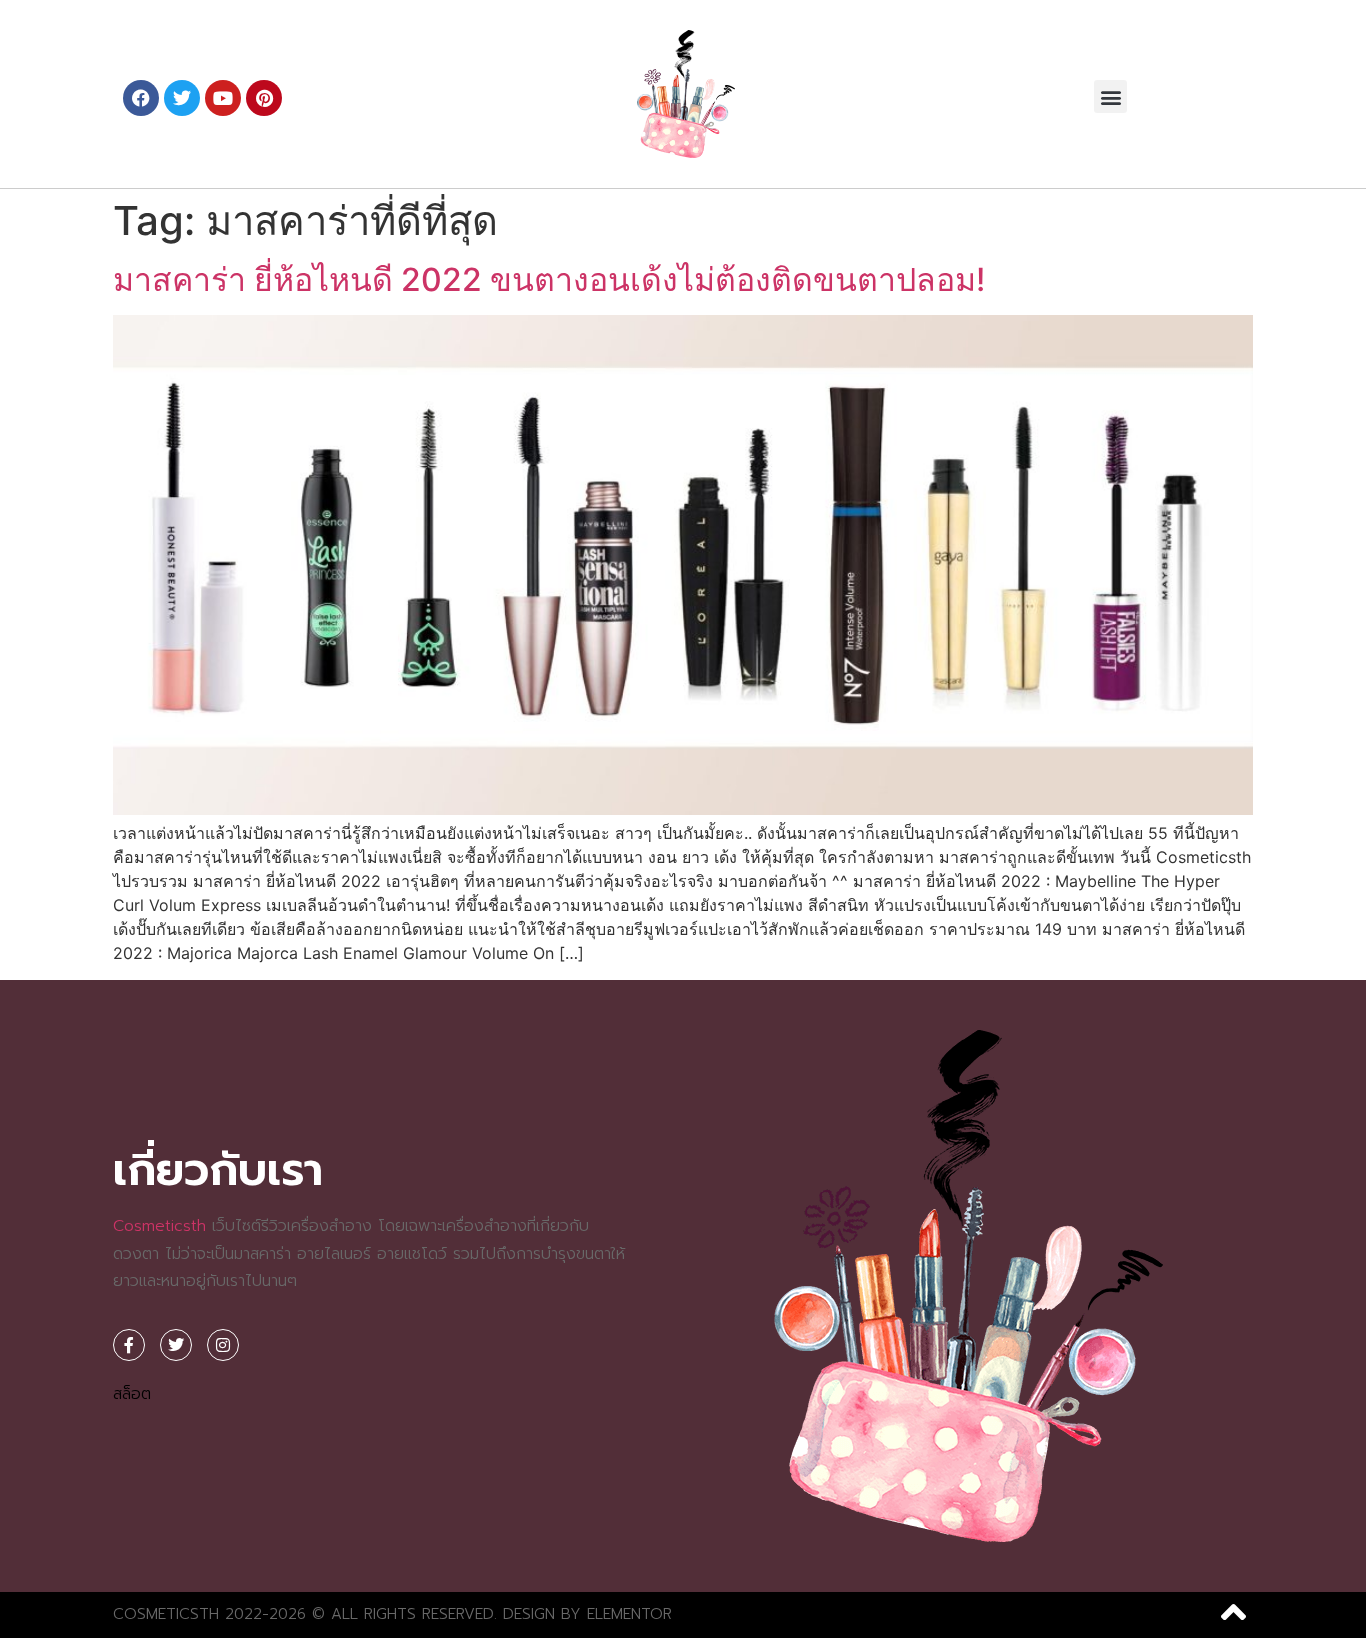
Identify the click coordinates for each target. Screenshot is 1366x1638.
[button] (1110, 96)
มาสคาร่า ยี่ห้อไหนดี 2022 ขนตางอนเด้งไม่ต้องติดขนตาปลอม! (549, 279)
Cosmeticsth (159, 1226)
